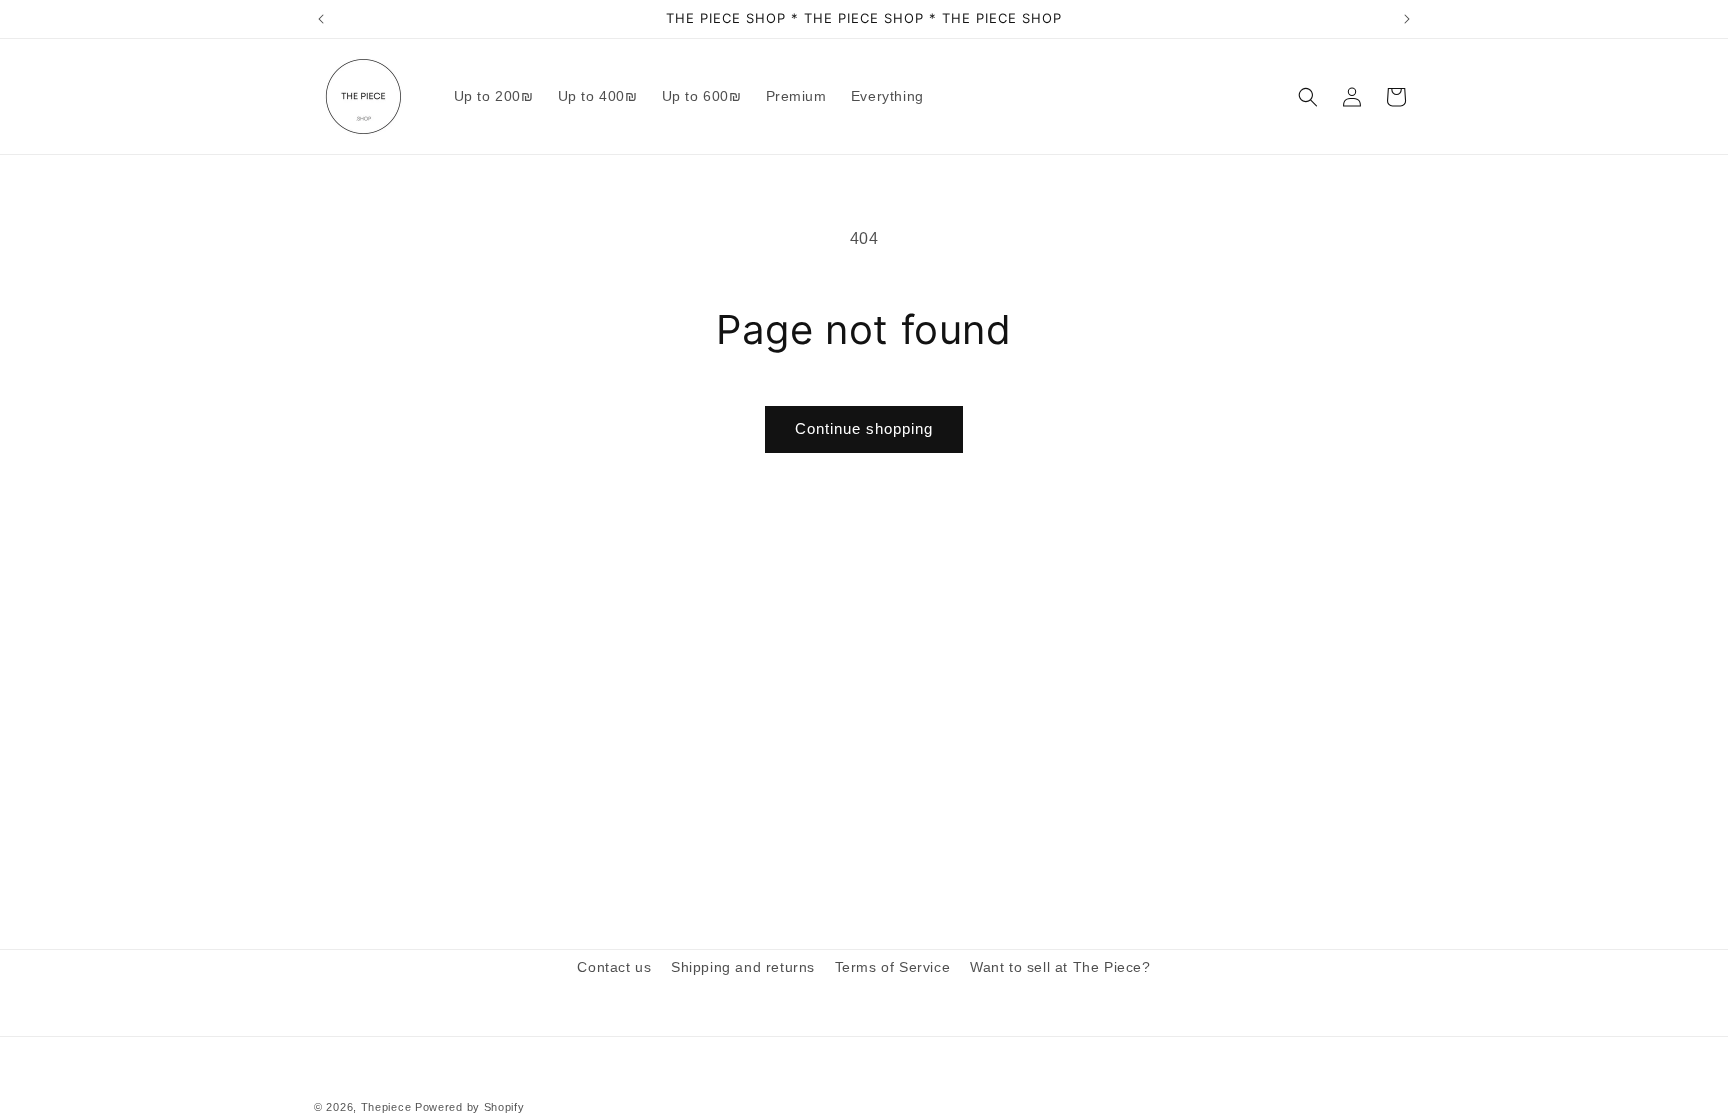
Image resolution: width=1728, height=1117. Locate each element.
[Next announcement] (1407, 19)
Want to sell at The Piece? (1060, 967)
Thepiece (386, 1107)
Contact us (614, 967)
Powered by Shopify (470, 1107)
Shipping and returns (743, 967)
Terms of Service (893, 967)
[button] (1308, 97)
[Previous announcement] (321, 19)
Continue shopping (864, 428)
